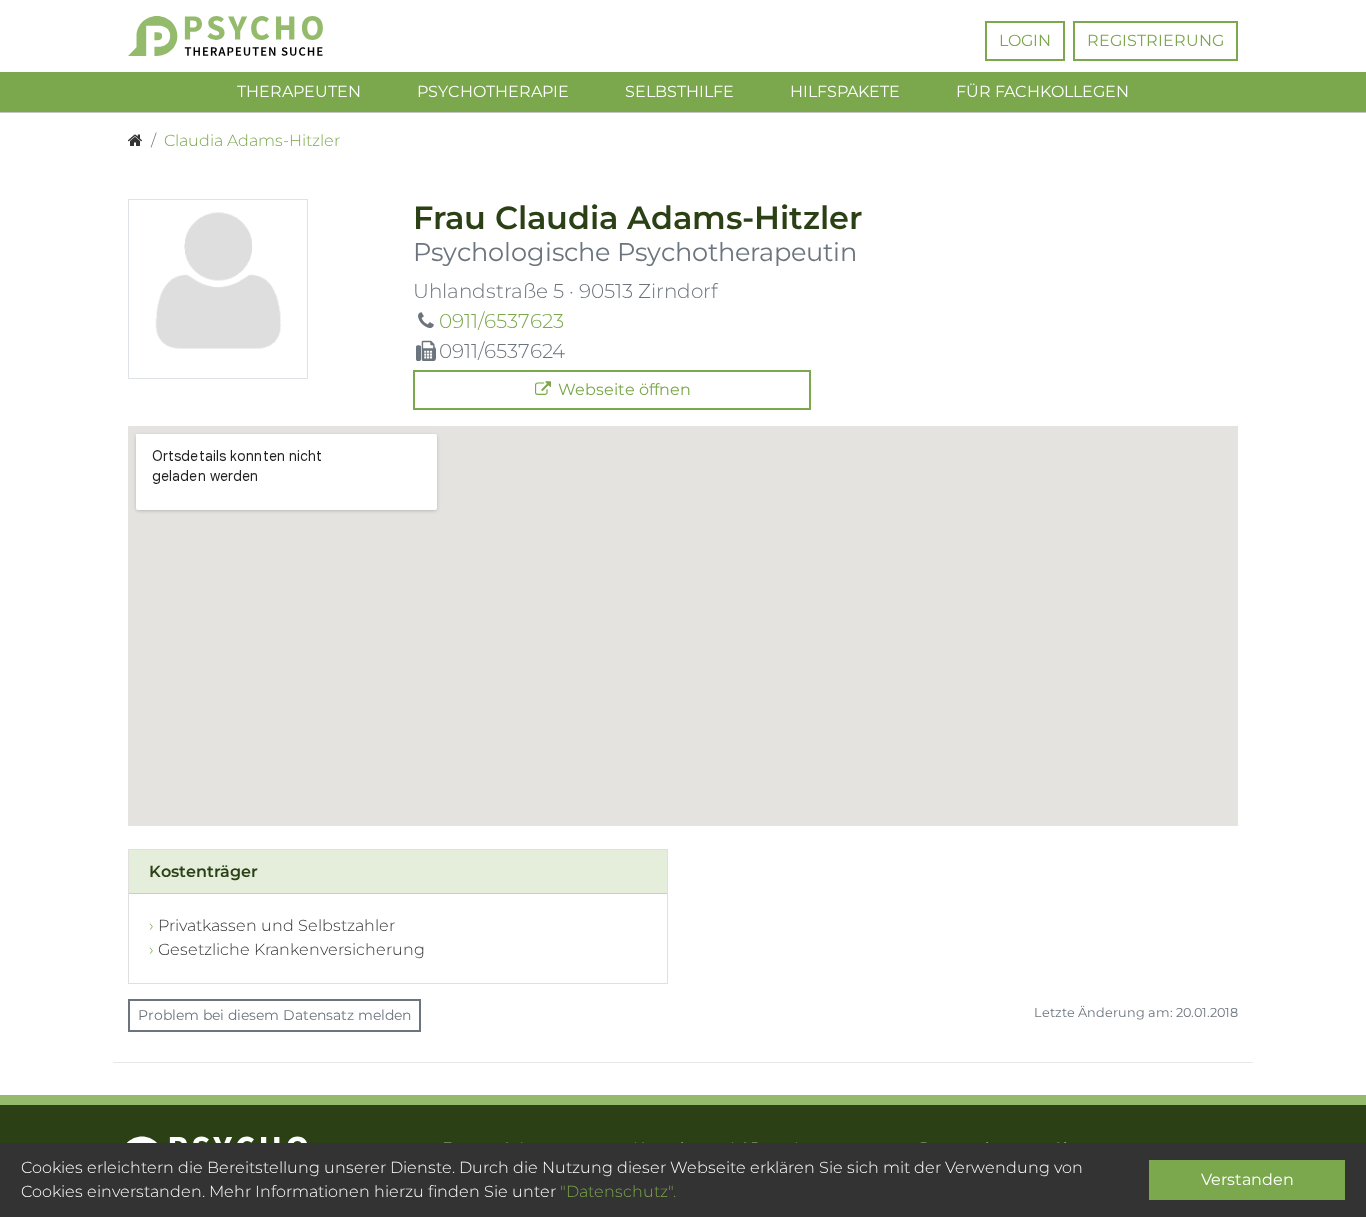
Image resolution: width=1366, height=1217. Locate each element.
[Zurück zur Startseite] (255, 36)
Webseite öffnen (622, 389)
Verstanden (1247, 1179)
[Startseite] (135, 141)
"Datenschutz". (618, 1191)
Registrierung (1155, 40)
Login (1025, 40)
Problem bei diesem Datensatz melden (274, 1015)
